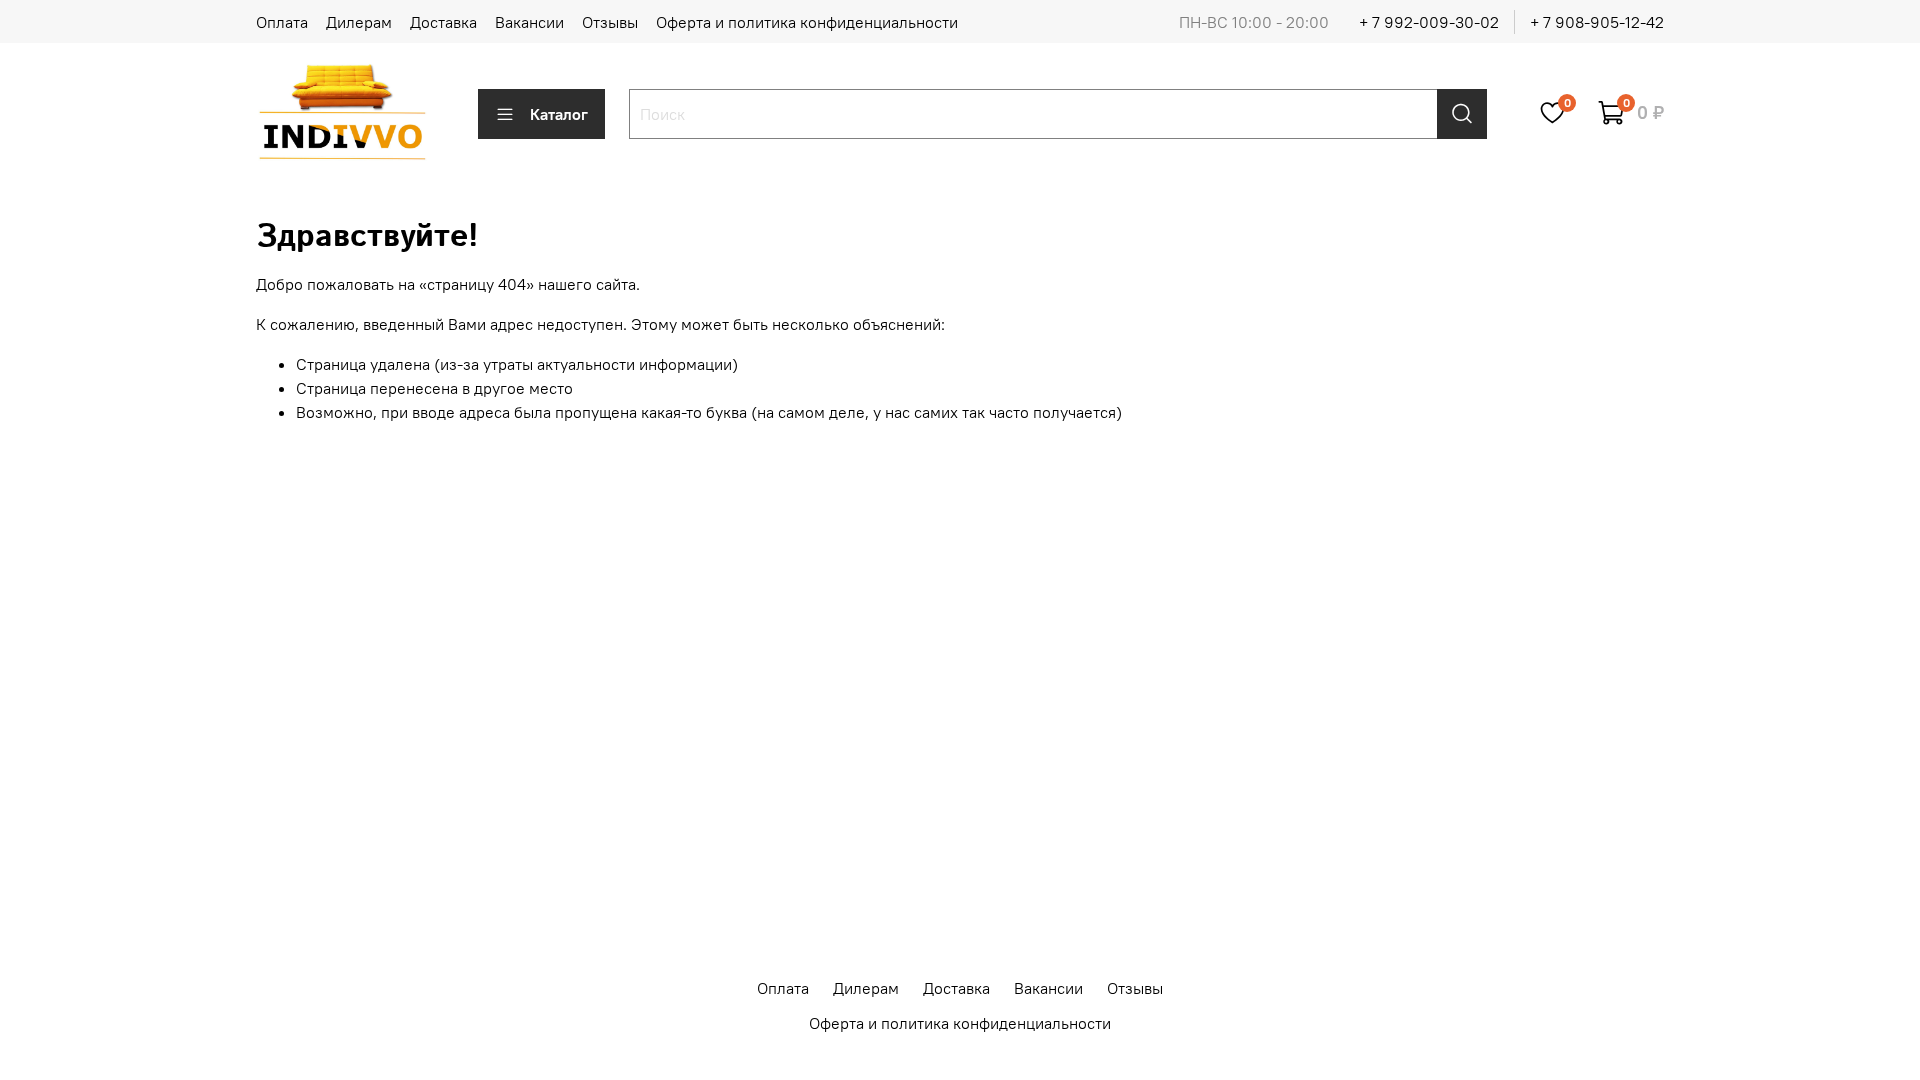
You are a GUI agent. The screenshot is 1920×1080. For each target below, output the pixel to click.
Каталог (559, 114)
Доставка (443, 22)
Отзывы (610, 22)
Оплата (282, 22)
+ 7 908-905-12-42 (1597, 22)
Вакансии (529, 22)
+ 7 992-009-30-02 (1429, 22)
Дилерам (359, 22)
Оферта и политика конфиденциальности (807, 22)
